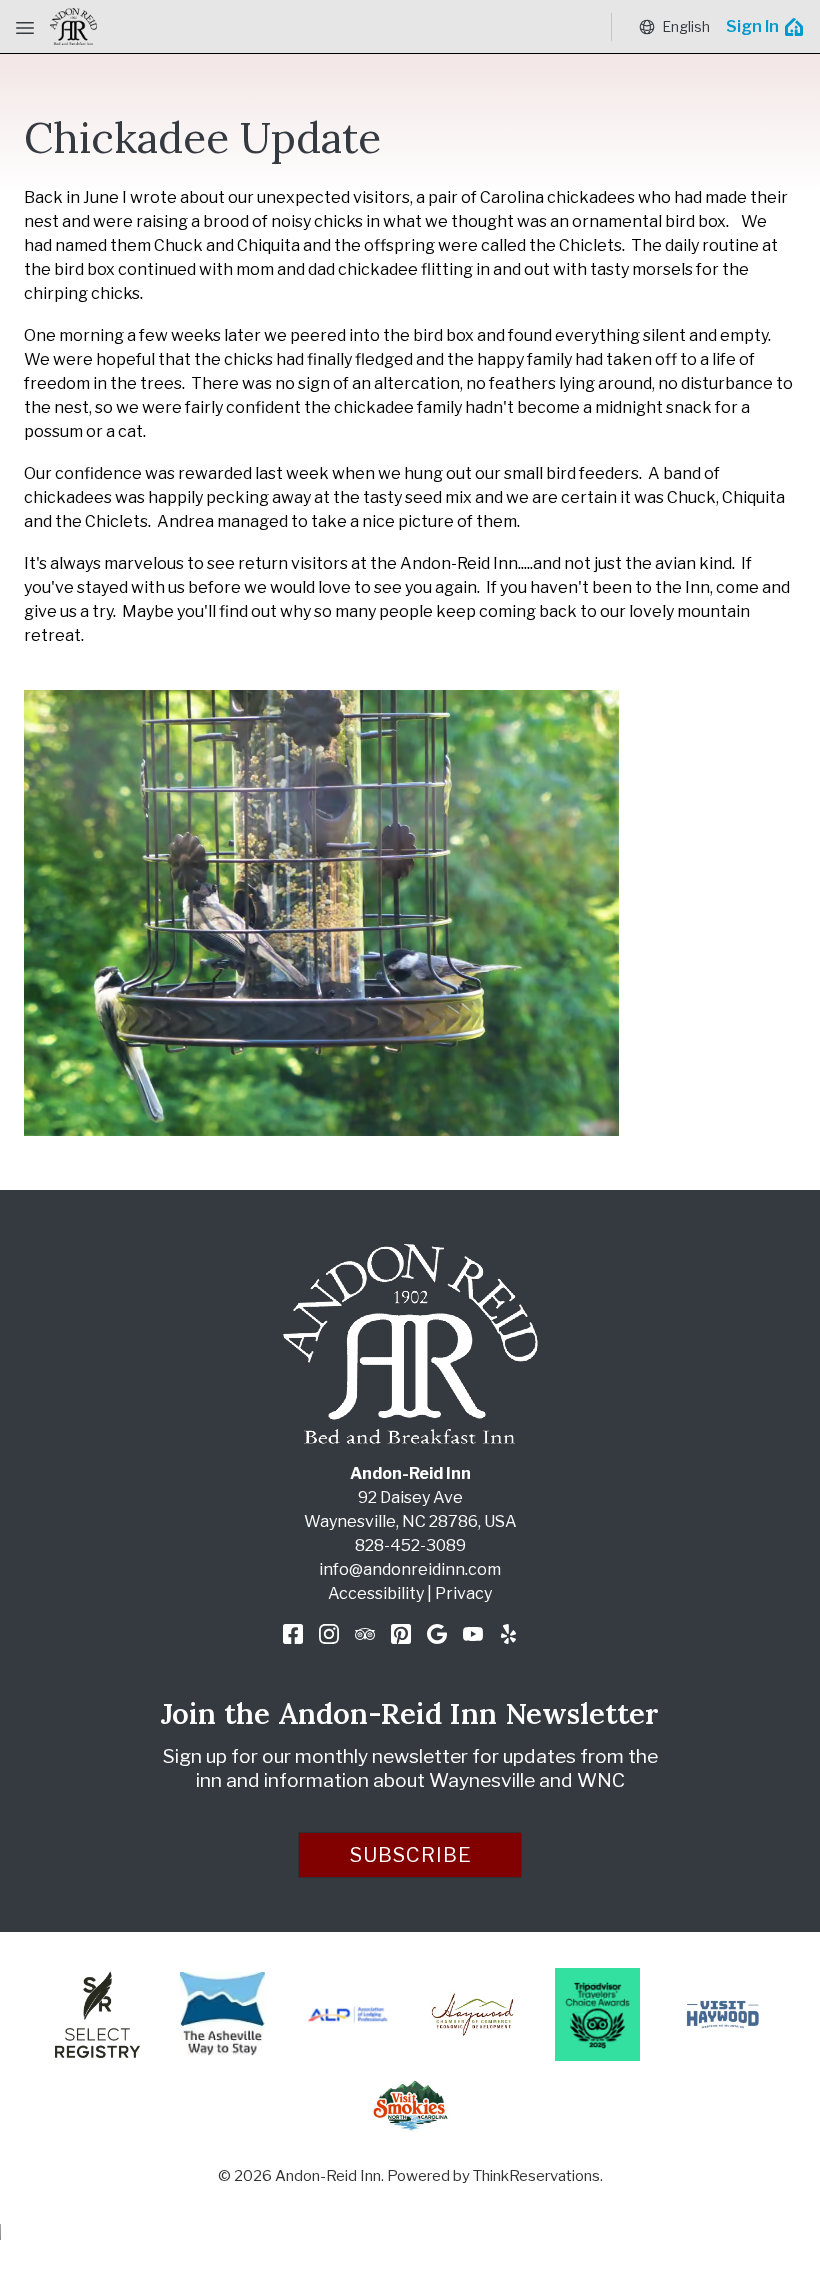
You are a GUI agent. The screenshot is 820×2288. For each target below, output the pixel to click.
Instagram (329, 1634)
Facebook (293, 1634)
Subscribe (411, 1855)
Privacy (463, 1593)
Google (437, 1634)
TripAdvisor (365, 1634)
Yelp (509, 1634)
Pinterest (401, 1634)
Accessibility (376, 1593)
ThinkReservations (536, 2176)
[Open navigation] (25, 27)
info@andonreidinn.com (410, 1569)
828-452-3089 (410, 1545)
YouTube (473, 1634)
